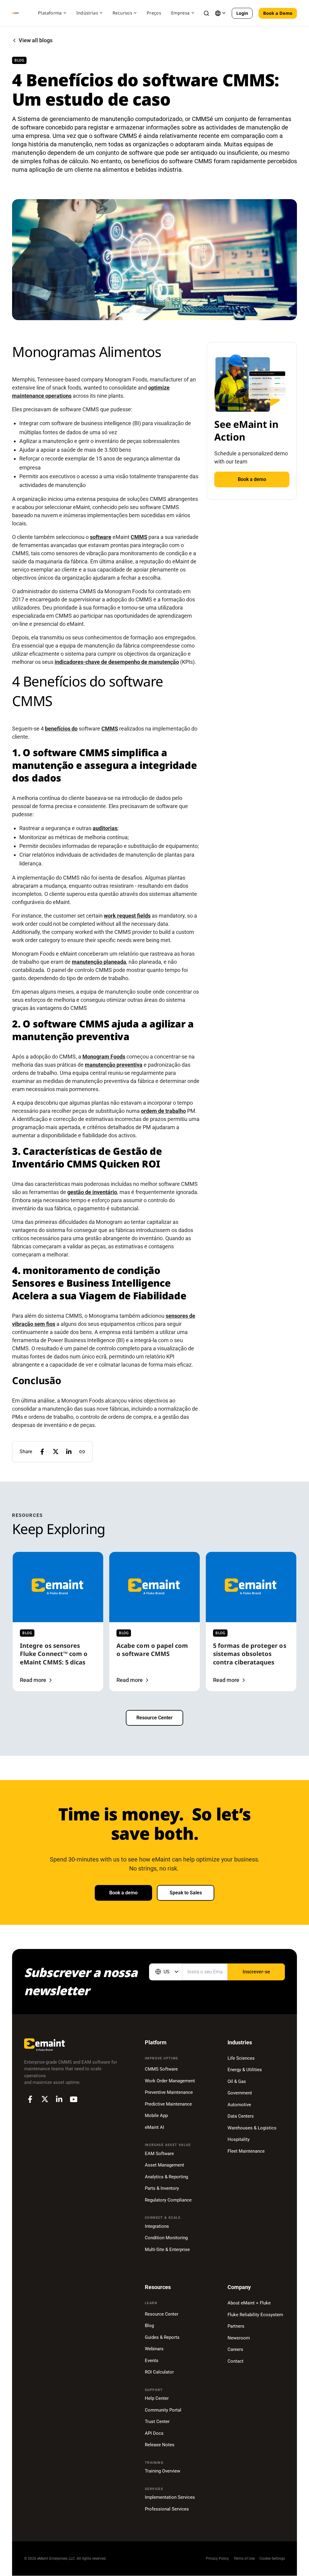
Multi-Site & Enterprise (167, 2250)
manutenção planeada (99, 962)
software (101, 537)
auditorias (105, 828)
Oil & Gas (237, 2081)
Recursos (122, 13)
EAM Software (159, 2154)
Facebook (30, 2099)
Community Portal (163, 2410)
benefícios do (61, 729)
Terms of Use (244, 2558)
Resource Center (154, 1718)
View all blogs (36, 40)
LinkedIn (59, 2099)
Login (242, 13)
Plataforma (50, 13)
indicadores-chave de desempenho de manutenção (117, 662)
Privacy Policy (217, 2558)
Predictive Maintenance (168, 2104)
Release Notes (160, 2445)
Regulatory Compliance (168, 2200)
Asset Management (164, 2165)
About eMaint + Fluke (249, 2303)
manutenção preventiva (114, 1065)
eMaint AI (154, 2127)
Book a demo (252, 479)
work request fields (127, 916)
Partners (236, 2326)
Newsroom (239, 2338)
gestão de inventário (92, 1192)
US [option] (167, 1972)
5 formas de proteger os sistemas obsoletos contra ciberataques (250, 1654)
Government (240, 2093)
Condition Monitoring (166, 2238)
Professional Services (167, 2509)
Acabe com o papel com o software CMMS (152, 1649)
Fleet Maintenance (246, 2151)
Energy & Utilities (245, 2070)
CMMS (139, 537)
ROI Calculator (159, 2372)
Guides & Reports (162, 2337)
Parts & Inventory (162, 2188)
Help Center (157, 2398)
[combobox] (166, 1972)
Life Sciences (241, 2058)
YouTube (74, 2099)
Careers (235, 2349)
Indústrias (87, 13)
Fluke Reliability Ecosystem (255, 2315)
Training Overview (162, 2471)
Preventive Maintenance (169, 2092)
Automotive (239, 2105)
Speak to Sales (186, 1893)
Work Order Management (170, 2081)
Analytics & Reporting (166, 2177)
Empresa (180, 13)
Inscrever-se (256, 1972)
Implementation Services (170, 2497)
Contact (236, 2361)
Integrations (157, 2226)
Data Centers (241, 2116)
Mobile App (156, 2116)
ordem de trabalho (163, 1111)
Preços (154, 13)
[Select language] (220, 13)
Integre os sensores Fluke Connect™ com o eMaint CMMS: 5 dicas (54, 1654)
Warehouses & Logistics (252, 2128)
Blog (149, 2326)
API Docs (154, 2433)
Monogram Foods (104, 1057)
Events (152, 2361)
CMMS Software (161, 2069)
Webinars (154, 2349)
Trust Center (157, 2422)
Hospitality (239, 2139)
